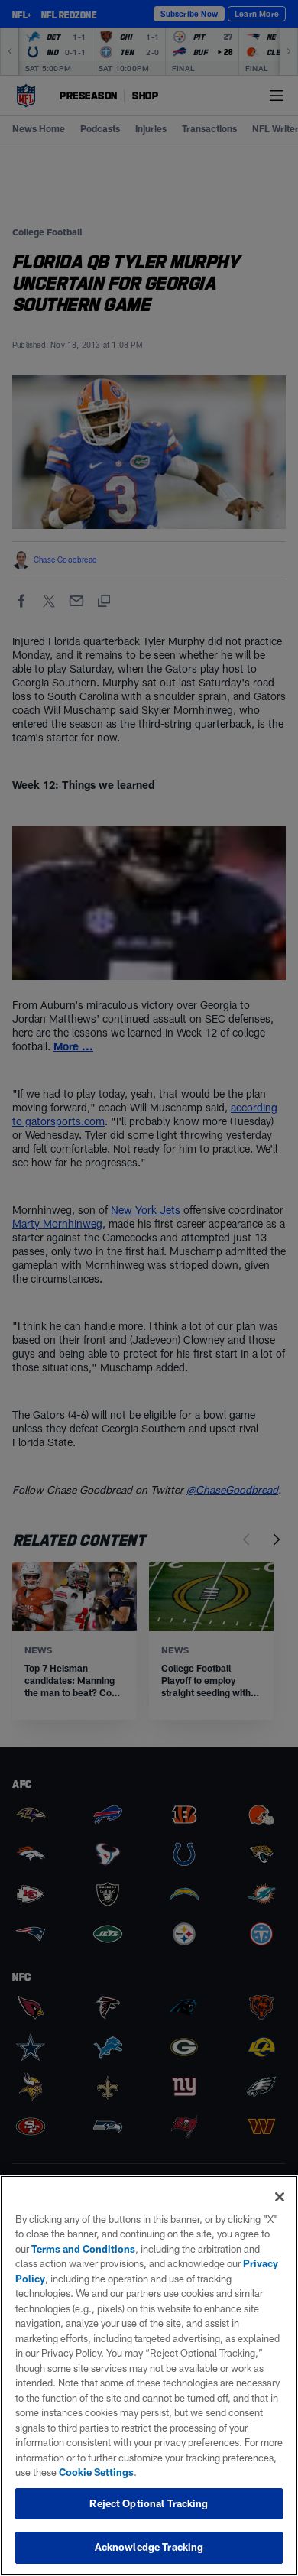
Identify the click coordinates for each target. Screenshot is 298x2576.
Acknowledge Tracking (149, 2547)
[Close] (280, 2197)
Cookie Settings (96, 2472)
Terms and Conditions (83, 2249)
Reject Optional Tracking (149, 2503)
